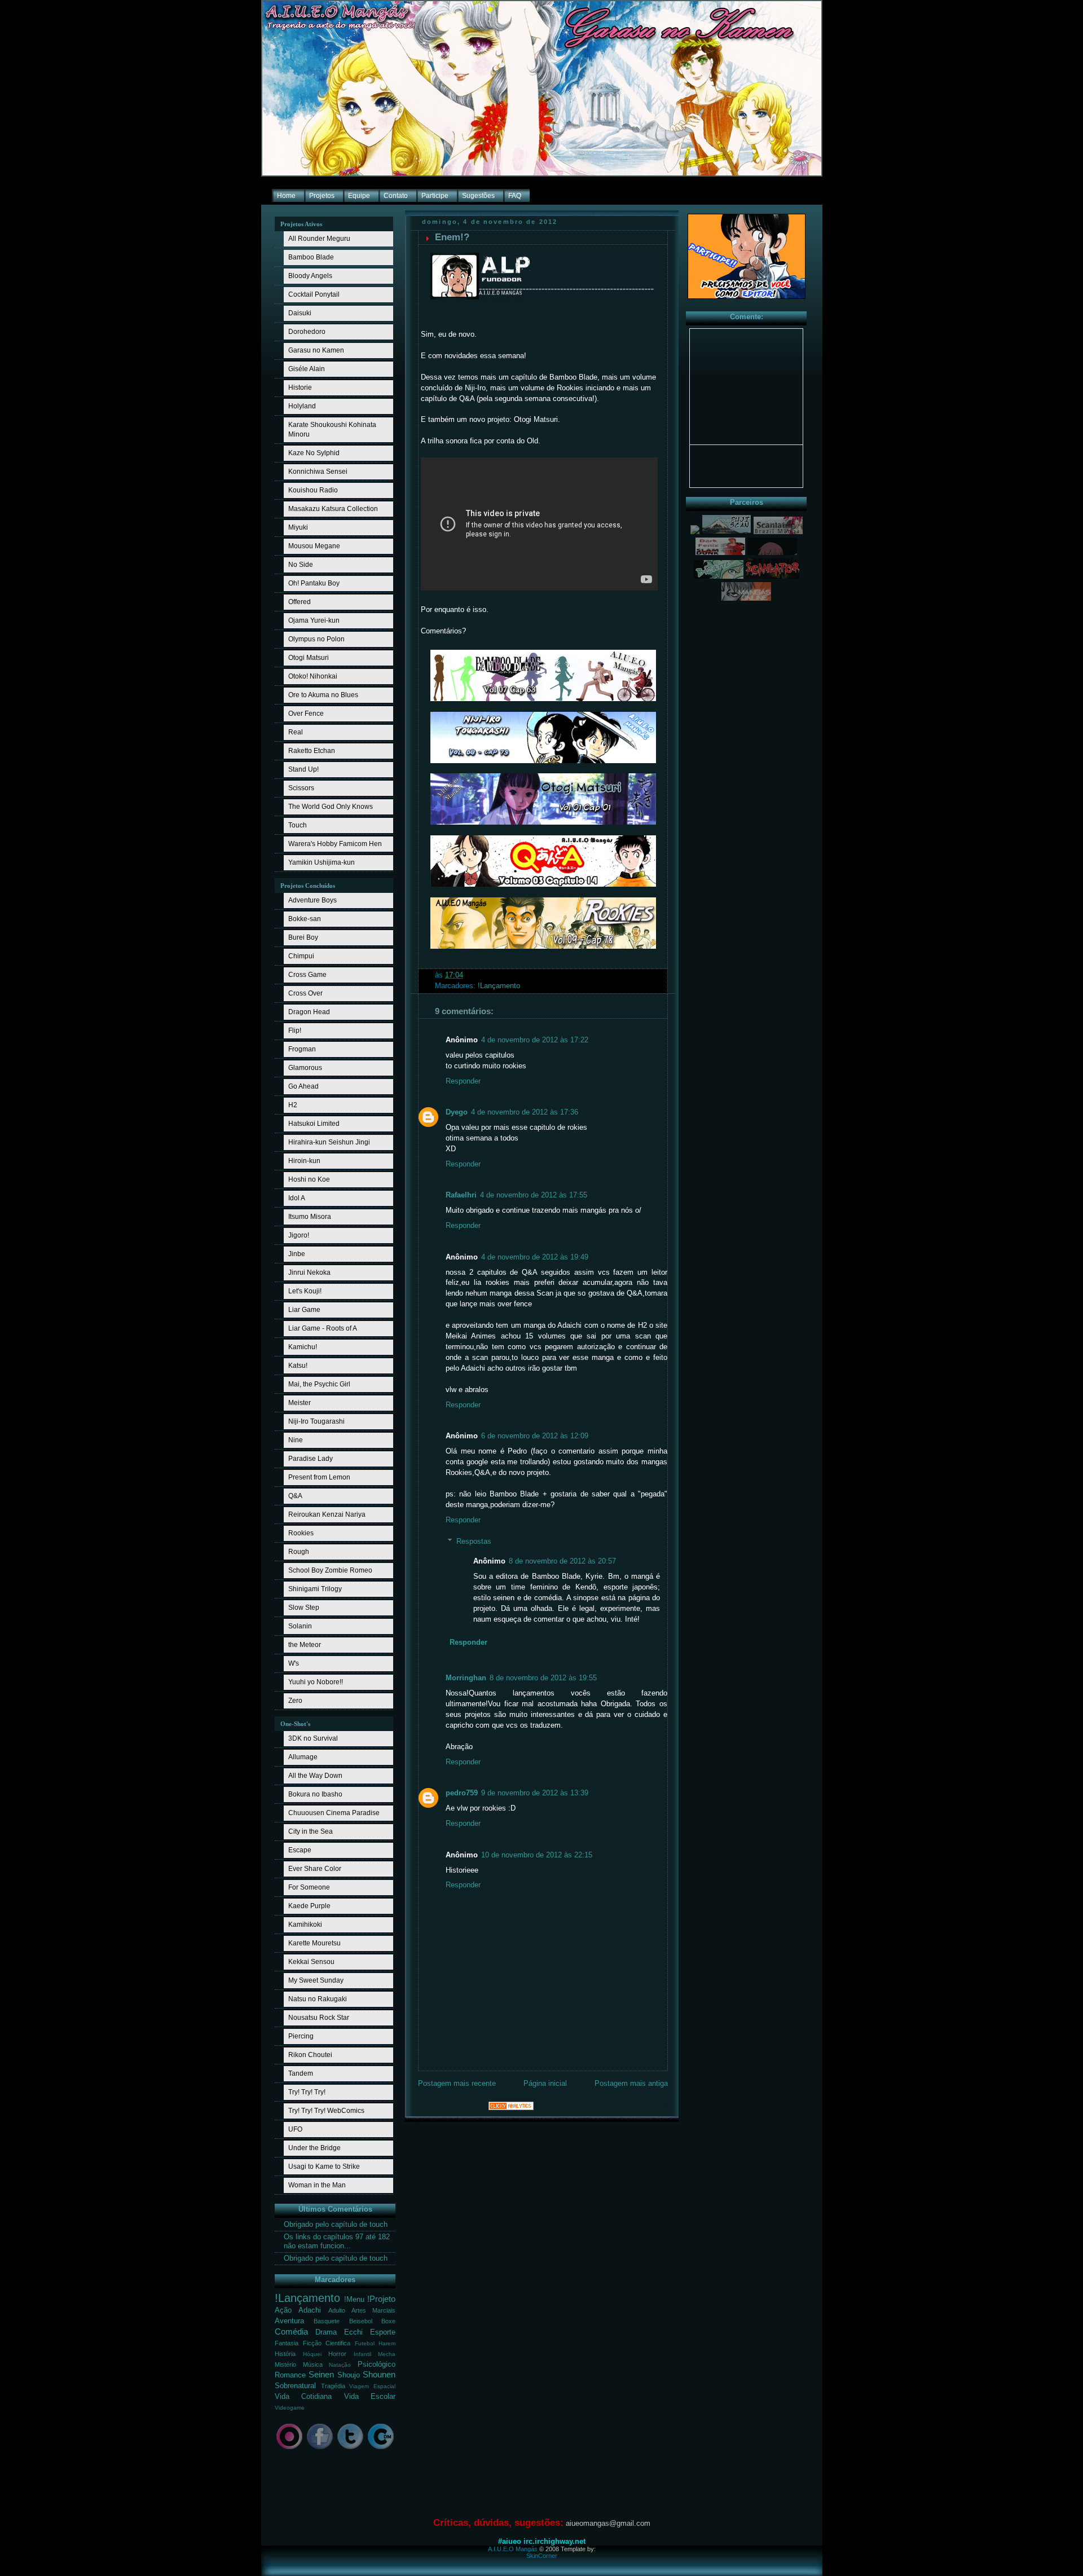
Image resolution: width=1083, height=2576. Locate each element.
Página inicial (545, 2084)
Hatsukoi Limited (314, 1124)
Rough (299, 1552)
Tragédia (333, 2386)
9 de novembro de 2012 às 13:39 (535, 1793)
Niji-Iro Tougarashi (316, 1421)
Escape (300, 1850)
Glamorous (305, 1068)
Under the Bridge (314, 2148)
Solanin (300, 1626)
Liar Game (304, 1310)
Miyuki (298, 527)
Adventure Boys (312, 900)
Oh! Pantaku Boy (314, 583)
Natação (340, 2365)
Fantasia (287, 2343)
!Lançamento (307, 2298)
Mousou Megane (314, 546)
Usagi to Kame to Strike (324, 2167)
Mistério (285, 2364)
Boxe (388, 2321)
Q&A (295, 1496)
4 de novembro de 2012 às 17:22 (535, 1040)
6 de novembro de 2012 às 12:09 (535, 1436)
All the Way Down (315, 1776)
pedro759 (462, 1793)
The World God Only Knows (331, 807)
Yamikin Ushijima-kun (322, 862)
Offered (300, 602)
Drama (326, 2332)
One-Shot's (295, 1724)
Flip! (295, 1031)
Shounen (379, 2374)
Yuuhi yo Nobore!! (316, 1682)
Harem (387, 2343)
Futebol (365, 2343)
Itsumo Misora (310, 1217)
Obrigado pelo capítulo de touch (336, 2225)
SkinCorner (542, 2556)
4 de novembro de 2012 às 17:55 (534, 1195)
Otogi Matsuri (309, 658)
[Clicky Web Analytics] (511, 2108)
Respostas (474, 1542)
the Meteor (305, 1645)
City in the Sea (311, 1831)
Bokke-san (305, 919)
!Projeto (381, 2299)
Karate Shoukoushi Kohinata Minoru (332, 430)
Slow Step (304, 1608)
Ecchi (353, 2332)
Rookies (301, 1533)
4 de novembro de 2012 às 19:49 (535, 1257)
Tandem (301, 2073)
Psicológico (377, 2364)
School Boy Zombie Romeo (330, 1570)
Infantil (362, 2354)
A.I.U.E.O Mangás (513, 2549)
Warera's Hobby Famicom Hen (335, 844)
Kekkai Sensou (311, 1962)
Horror (337, 2354)
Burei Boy (303, 937)
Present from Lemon (319, 1477)
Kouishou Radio (313, 490)
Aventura (289, 2321)
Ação (283, 2310)
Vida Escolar (370, 2397)
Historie (300, 387)
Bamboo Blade (311, 257)
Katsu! (298, 1366)
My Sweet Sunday (316, 1980)
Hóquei (312, 2354)
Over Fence (306, 714)
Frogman (302, 1049)
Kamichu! (303, 1347)
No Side (301, 565)
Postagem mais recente (457, 2084)
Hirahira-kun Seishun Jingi (329, 1142)
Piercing (301, 2036)
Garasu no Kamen (316, 350)
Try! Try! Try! (307, 2092)
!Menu (354, 2300)
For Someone (309, 1887)
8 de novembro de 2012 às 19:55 (543, 1678)
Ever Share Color (315, 1869)
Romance (290, 2375)
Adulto (337, 2310)
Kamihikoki (305, 1925)
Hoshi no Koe (309, 1179)
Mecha (387, 2354)
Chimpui (301, 956)
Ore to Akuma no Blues (323, 695)
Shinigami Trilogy (315, 1589)
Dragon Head (309, 1012)
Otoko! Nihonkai (313, 676)
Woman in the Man (317, 2185)
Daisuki (300, 313)
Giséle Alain (307, 369)
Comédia (291, 2331)
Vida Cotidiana (303, 2397)
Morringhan (466, 1678)
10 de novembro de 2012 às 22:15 (537, 1855)
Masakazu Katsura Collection (333, 509)
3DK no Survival (313, 1738)
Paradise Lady (311, 1459)
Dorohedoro (307, 332)
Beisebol (361, 2321)
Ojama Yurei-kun (314, 620)
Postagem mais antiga (631, 2084)
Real (296, 732)
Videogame (290, 2408)
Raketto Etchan (312, 751)
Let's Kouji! (305, 1291)
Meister (300, 1403)
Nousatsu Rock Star (319, 2018)
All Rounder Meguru (319, 239)
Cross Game (307, 975)
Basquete (327, 2321)
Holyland (302, 406)
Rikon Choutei (310, 2055)
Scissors (301, 788)
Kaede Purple (309, 1906)
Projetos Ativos (301, 224)
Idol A (297, 1198)
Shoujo (349, 2375)
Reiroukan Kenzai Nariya (327, 1514)
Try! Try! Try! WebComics (326, 2111)
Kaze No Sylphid (314, 453)
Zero (295, 1701)
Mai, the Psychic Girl (319, 1384)
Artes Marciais (373, 2310)
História (285, 2354)
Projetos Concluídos (308, 886)
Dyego (457, 1112)
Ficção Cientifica (327, 2343)
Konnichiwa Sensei (318, 472)
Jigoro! (299, 1235)
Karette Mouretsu (314, 1943)
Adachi (310, 2310)
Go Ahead (303, 1086)
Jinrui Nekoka (309, 1272)
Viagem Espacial (372, 2386)
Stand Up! (303, 769)
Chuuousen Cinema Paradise (334, 1813)
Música (313, 2364)
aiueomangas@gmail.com (608, 2523)
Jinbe (297, 1254)
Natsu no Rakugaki (318, 1999)
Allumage (303, 1757)
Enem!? (452, 237)
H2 (293, 1105)
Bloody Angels (310, 276)
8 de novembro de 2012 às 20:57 (562, 1561)
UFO (295, 2129)
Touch (298, 825)
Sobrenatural (295, 2386)
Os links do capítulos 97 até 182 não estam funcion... (337, 2241)
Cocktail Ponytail (314, 294)
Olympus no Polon (316, 639)
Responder (463, 1081)
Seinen (321, 2374)
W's (294, 1663)
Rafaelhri (461, 1195)
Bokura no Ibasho (315, 1794)
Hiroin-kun (304, 1161)
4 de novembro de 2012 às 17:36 (525, 1112)
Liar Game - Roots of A (323, 1328)
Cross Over (305, 993)
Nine (296, 1440)
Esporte (383, 2332)
